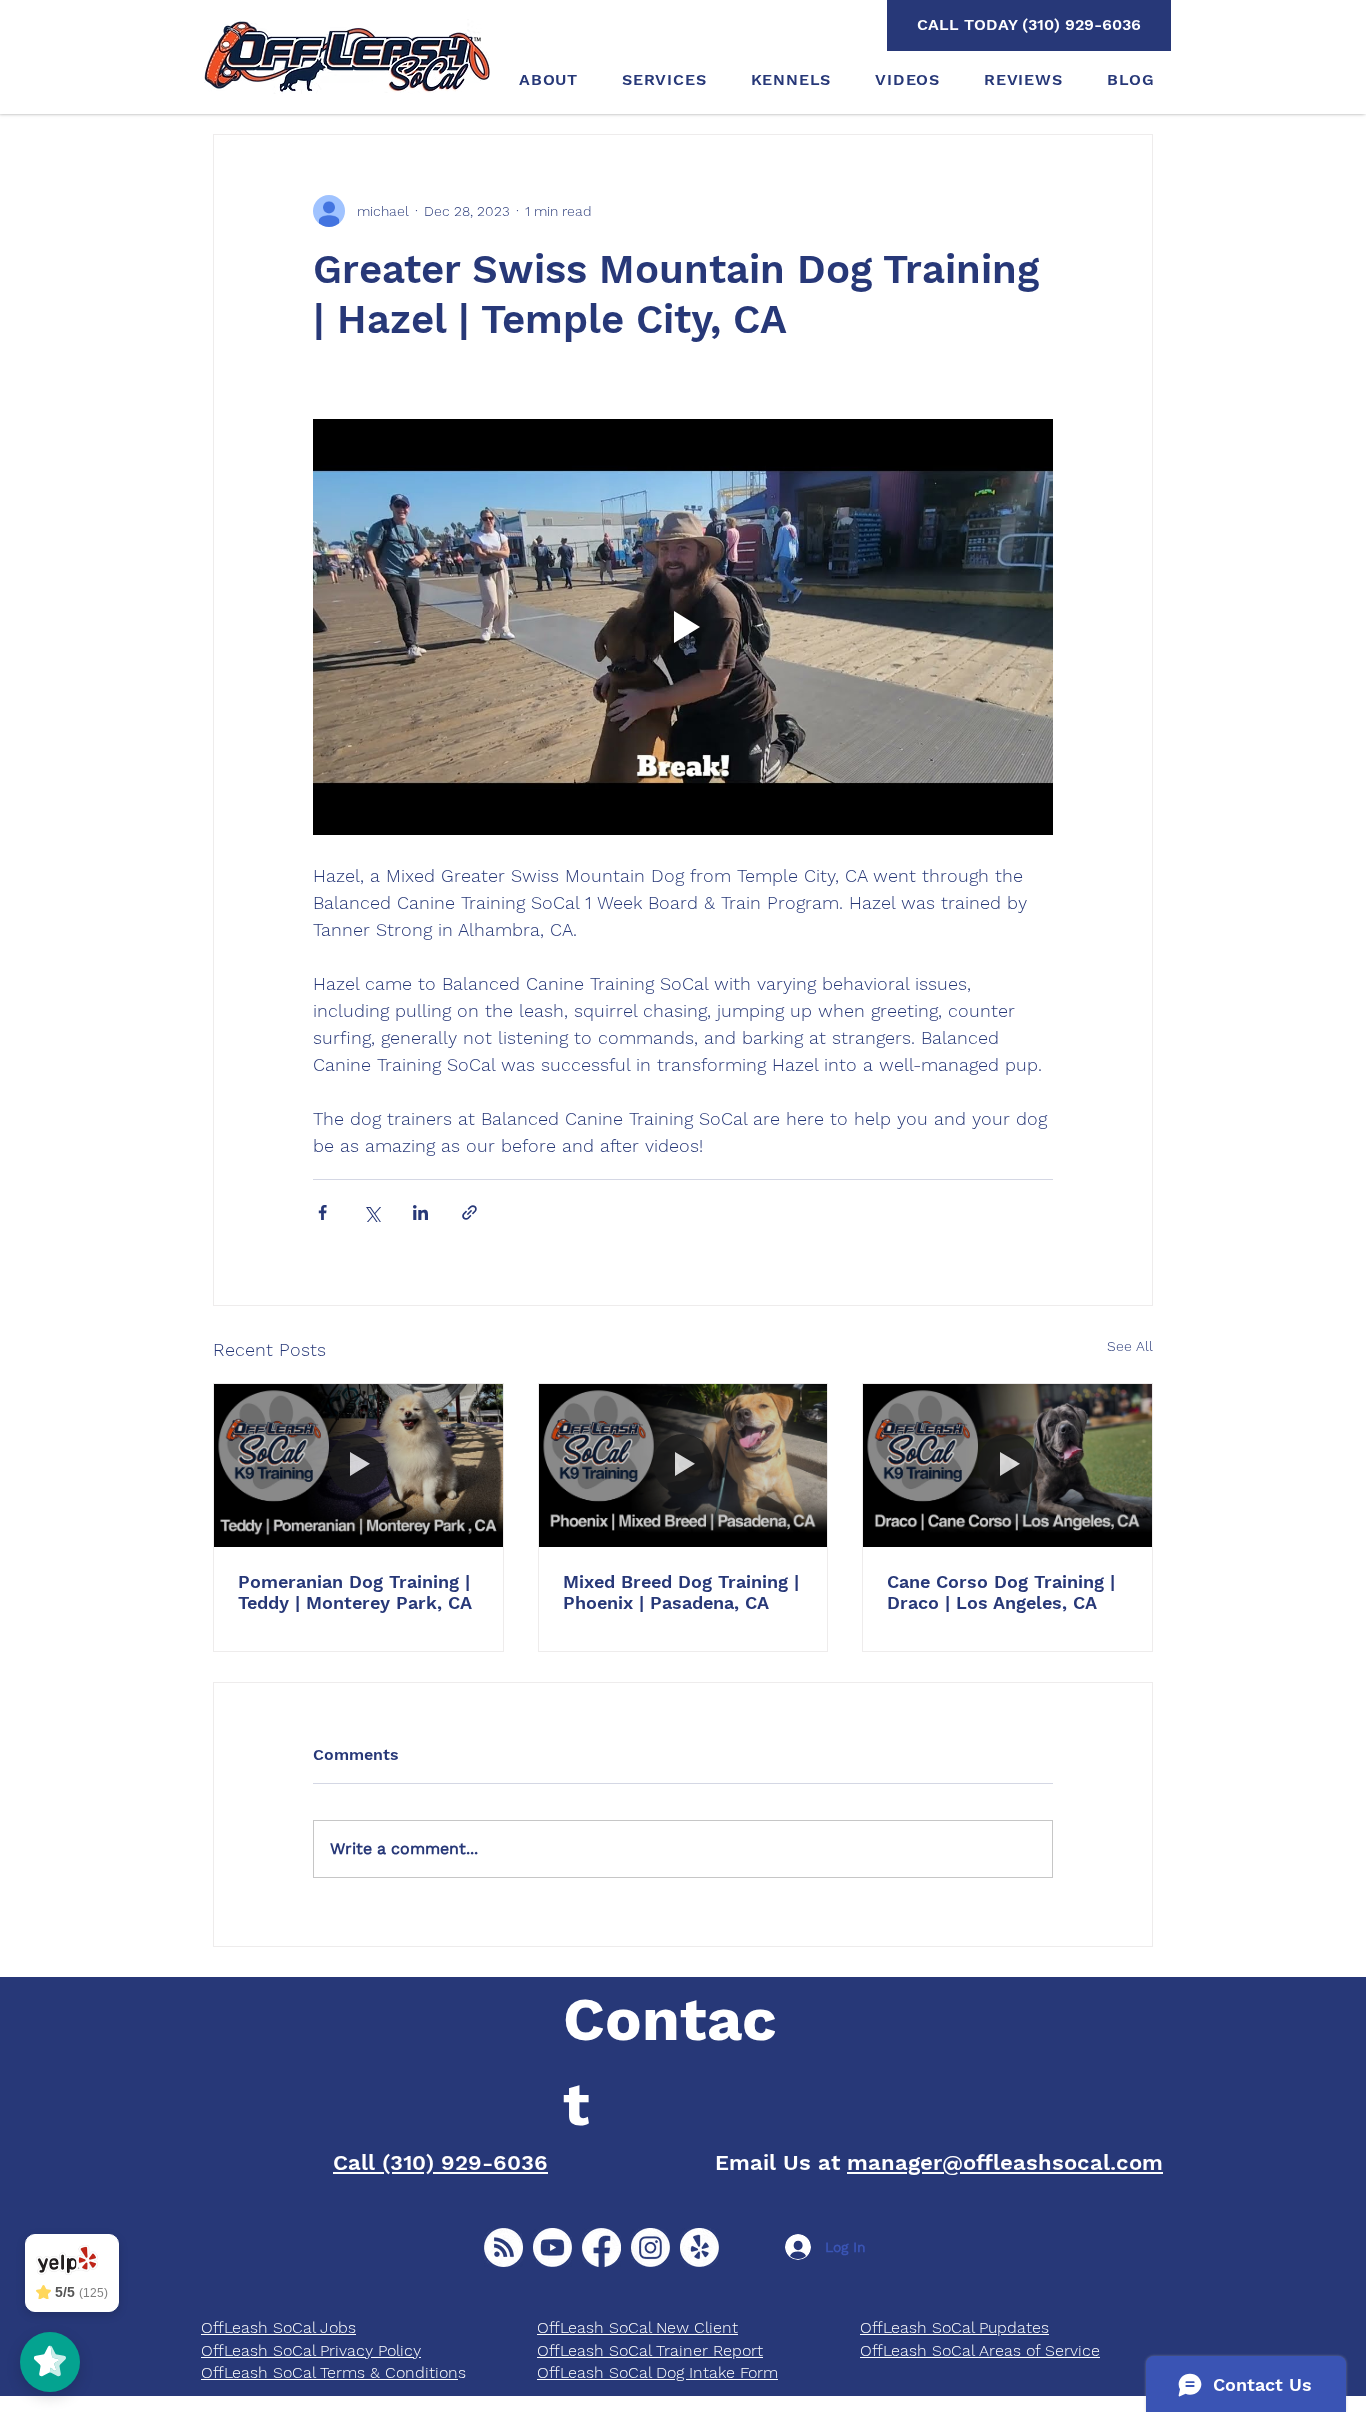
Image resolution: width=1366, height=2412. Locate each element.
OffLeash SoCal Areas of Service (980, 2350)
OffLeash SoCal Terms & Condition (329, 2372)
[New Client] (503, 2247)
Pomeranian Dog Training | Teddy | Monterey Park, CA (355, 1592)
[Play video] (683, 627)
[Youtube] (552, 2247)
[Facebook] (601, 2247)
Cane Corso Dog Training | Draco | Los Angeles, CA (1001, 1592)
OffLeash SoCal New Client (637, 2327)
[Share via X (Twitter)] (371, 1212)
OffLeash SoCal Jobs (278, 2327)
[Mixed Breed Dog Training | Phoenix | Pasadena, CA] (683, 1465)
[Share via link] (469, 1212)
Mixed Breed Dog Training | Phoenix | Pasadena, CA (681, 1592)
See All (1130, 1346)
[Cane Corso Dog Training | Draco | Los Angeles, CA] (1007, 1465)
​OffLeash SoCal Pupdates (954, 2327)
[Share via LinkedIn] (420, 1212)
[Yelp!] (699, 2247)
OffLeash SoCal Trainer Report (650, 2350)
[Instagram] (650, 2247)
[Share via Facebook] (322, 1212)
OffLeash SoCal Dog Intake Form (657, 2372)
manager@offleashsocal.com (1005, 2162)
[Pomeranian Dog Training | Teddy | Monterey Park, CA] (358, 1465)
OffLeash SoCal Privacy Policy (311, 2350)
